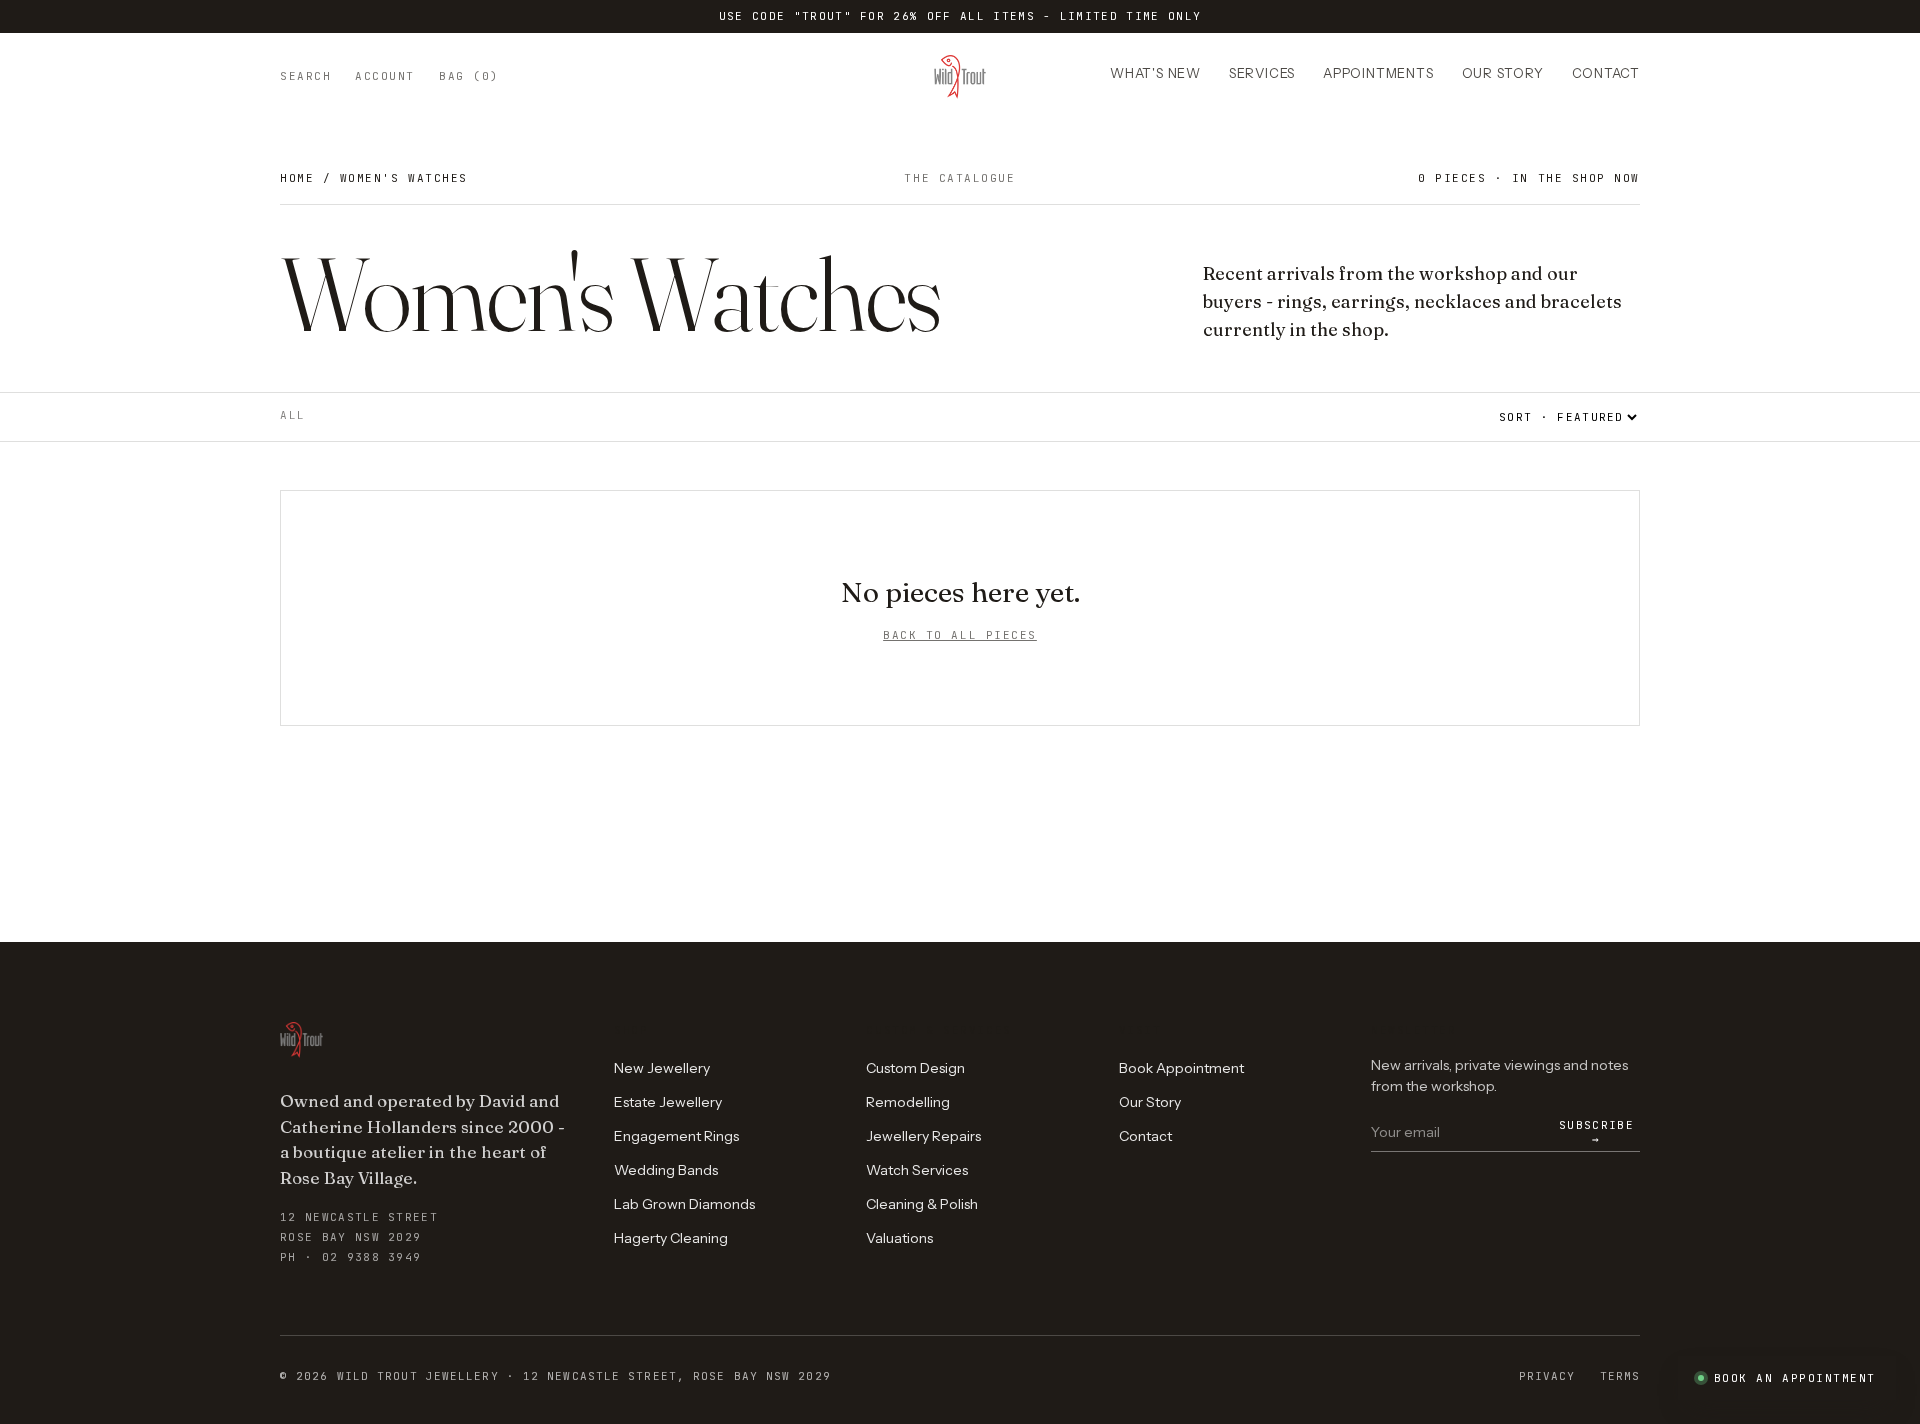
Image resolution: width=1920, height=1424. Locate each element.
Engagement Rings (676, 1136)
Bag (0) (469, 76)
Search (305, 76)
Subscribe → (1596, 1132)
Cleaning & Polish (922, 1204)
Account (385, 76)
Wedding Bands (666, 1170)
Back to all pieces (960, 635)
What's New (1155, 73)
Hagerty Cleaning (671, 1238)
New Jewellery (662, 1068)
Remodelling (908, 1102)
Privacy (1547, 1376)
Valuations (899, 1238)
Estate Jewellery (668, 1102)
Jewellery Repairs (923, 1136)
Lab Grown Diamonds (684, 1204)
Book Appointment (1181, 1068)
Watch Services (917, 1170)
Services (1262, 73)
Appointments (1378, 73)
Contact (1606, 73)
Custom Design (915, 1068)
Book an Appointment (1795, 1378)
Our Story (1503, 73)
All (293, 415)
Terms (1620, 1376)
